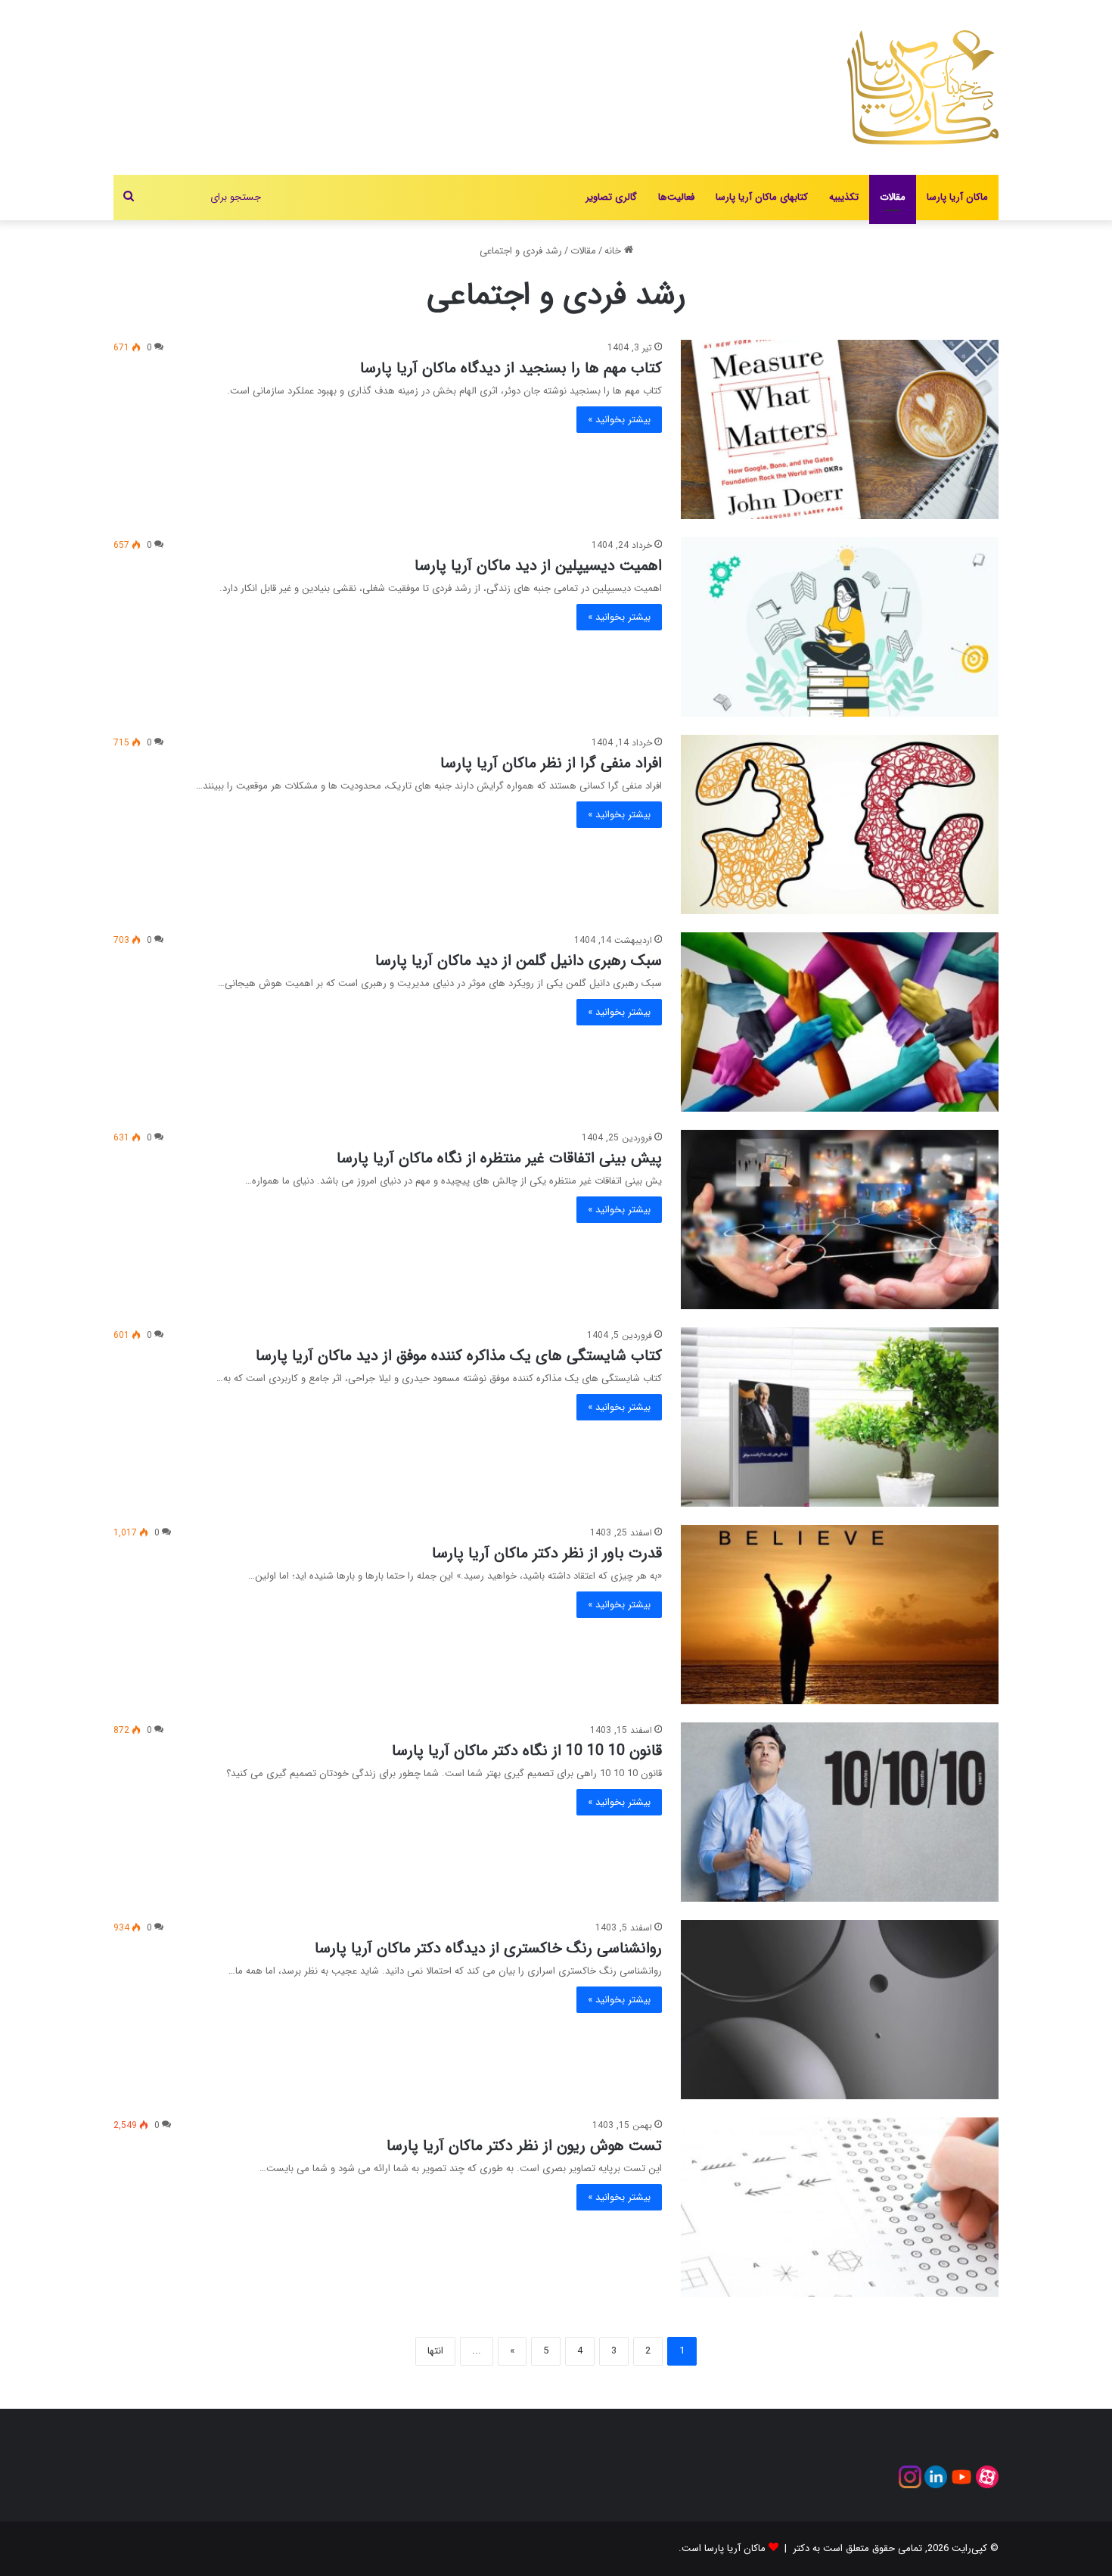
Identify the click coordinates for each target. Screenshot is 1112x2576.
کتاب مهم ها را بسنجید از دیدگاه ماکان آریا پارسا (511, 368)
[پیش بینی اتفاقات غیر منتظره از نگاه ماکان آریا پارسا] (840, 1220)
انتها (435, 2351)
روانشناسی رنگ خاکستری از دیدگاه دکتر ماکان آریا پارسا (488, 1948)
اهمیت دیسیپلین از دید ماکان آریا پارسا (538, 566)
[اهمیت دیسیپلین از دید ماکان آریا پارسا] (840, 627)
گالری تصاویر (611, 197)
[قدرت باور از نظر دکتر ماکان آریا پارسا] (840, 1615)
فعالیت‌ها (676, 197)
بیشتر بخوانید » (619, 420)
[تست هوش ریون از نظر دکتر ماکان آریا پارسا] (840, 2207)
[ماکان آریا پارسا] (923, 87)
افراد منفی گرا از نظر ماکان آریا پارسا (551, 763)
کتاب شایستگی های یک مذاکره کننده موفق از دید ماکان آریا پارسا (459, 1356)
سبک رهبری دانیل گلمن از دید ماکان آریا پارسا (519, 961)
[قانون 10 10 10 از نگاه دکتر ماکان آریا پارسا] (840, 1812)
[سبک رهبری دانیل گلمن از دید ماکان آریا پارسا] (840, 1022)
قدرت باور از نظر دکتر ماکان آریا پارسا (547, 1553)
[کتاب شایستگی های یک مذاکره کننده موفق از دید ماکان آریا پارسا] (840, 1417)
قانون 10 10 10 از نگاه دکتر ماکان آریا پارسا (527, 1751)
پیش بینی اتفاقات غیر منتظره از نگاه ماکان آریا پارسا (499, 1158)
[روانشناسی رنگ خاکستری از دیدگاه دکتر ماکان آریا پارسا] (840, 2010)
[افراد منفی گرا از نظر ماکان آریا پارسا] (840, 824)
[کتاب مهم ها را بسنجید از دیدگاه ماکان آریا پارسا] (840, 429)
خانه (614, 251)
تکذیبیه (844, 197)
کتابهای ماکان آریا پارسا (762, 197)
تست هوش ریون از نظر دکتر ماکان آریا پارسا (524, 2146)
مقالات (893, 197)
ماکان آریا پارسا (957, 197)
